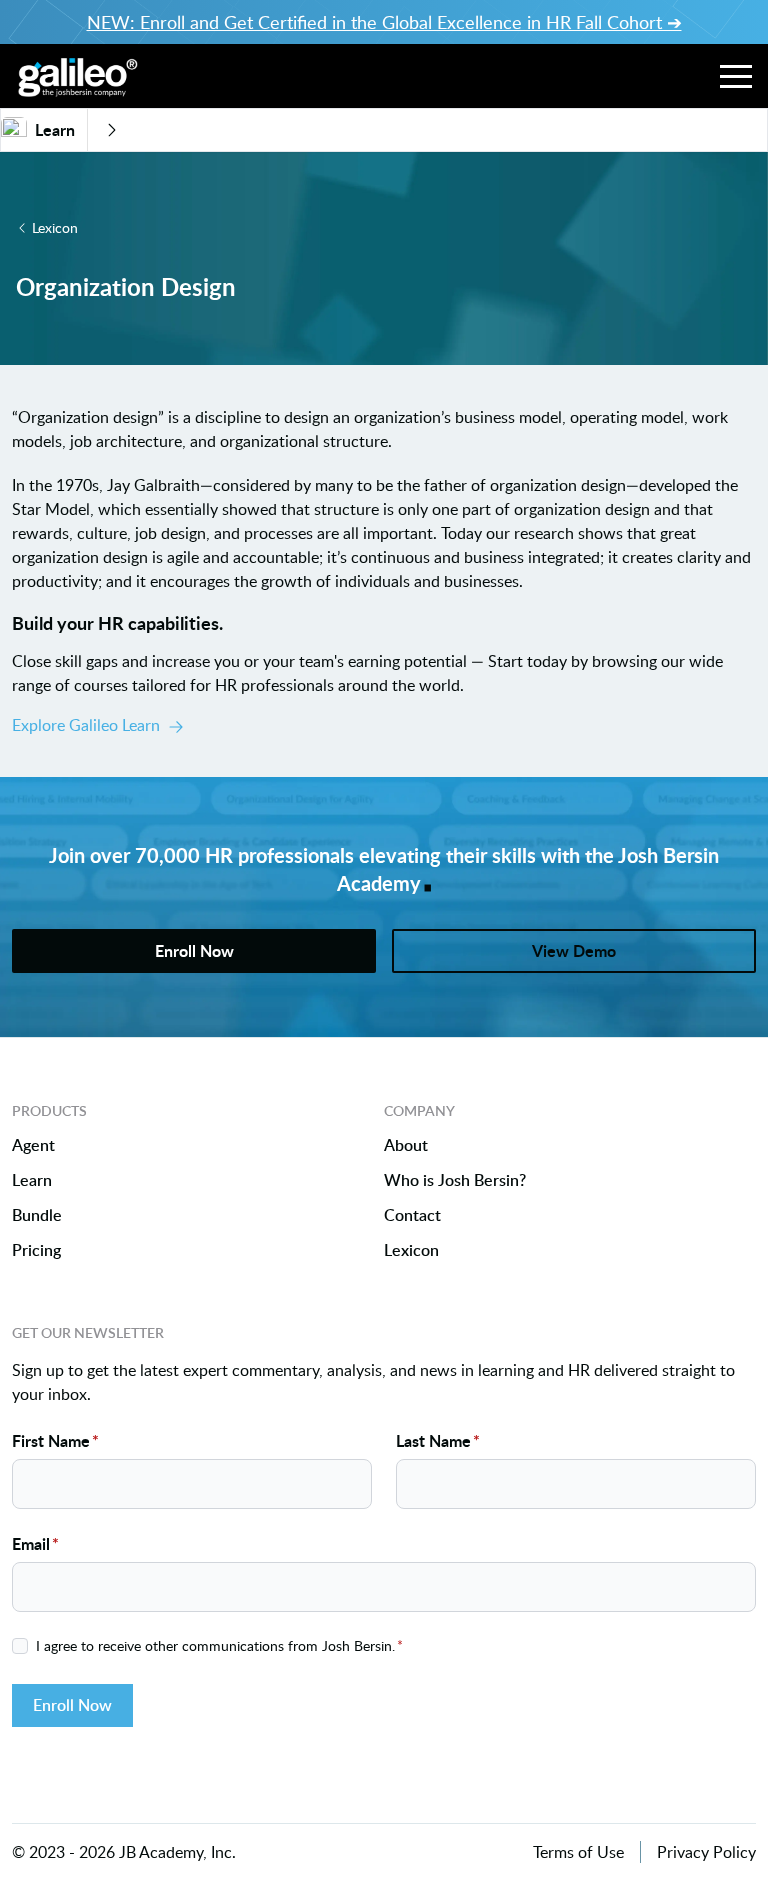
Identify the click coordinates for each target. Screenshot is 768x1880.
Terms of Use (578, 1852)
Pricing (36, 1250)
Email (35, 1543)
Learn (32, 1180)
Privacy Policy (706, 1852)
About (406, 1145)
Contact (412, 1215)
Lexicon (55, 227)
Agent (33, 1145)
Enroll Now (72, 1705)
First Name (55, 1440)
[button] (736, 76)
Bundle (37, 1215)
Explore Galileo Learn (86, 725)
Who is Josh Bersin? (455, 1180)
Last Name (438, 1440)
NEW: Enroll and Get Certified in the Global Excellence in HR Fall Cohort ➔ (384, 22)
